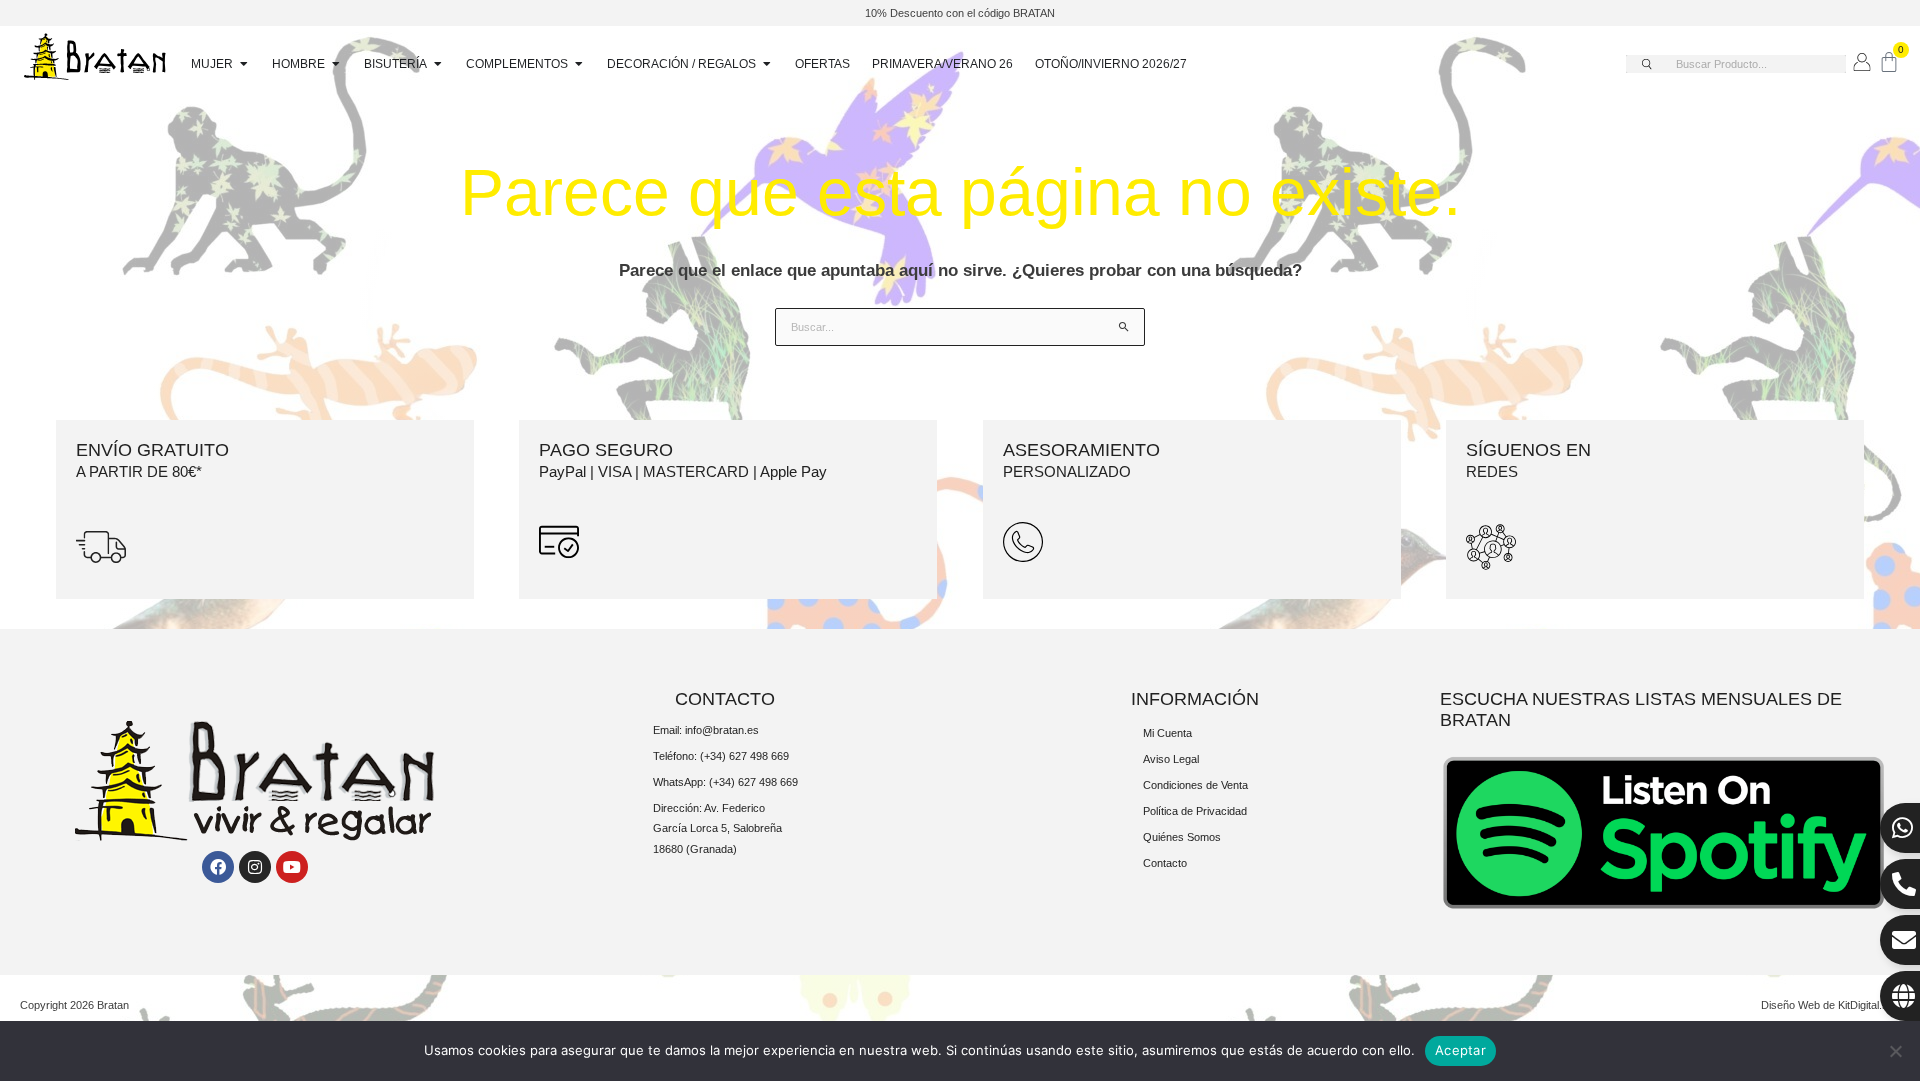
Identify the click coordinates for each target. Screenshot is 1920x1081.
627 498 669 (759, 756)
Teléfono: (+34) (691, 756)
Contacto (1165, 863)
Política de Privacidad (1195, 811)
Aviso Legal (1171, 759)
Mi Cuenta (1167, 733)
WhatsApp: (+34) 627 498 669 (725, 782)
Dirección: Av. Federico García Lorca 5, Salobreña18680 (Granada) (717, 828)
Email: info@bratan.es (706, 730)
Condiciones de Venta (1195, 785)
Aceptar (1460, 1050)
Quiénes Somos (1182, 837)
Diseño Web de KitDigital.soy (1830, 1005)
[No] (1895, 1051)
